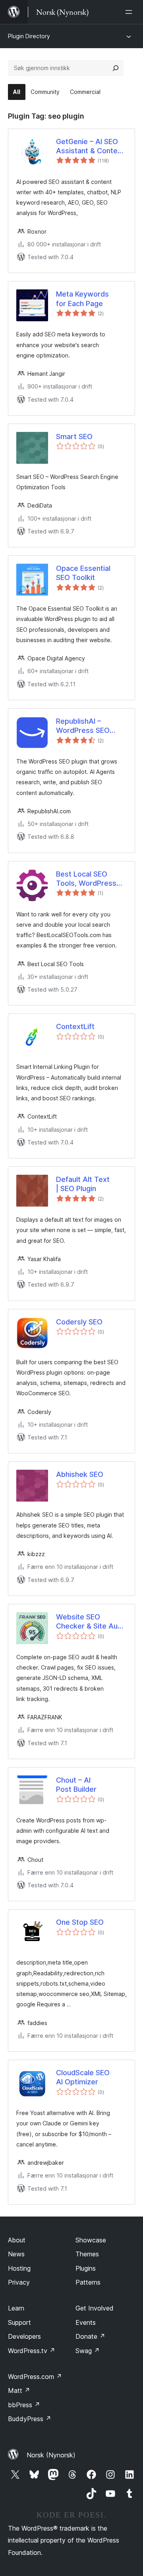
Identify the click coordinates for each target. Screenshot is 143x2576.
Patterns (88, 2282)
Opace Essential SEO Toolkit (83, 573)
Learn (16, 2308)
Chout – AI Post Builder (76, 1785)
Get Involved (95, 2308)
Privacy (19, 2282)
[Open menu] (130, 12)
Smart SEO (74, 436)
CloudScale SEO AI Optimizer (83, 2077)
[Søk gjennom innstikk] (116, 68)
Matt (19, 2390)
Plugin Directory (29, 36)
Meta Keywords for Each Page (82, 299)
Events (86, 2322)
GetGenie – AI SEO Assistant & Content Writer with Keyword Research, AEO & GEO (91, 146)
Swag (88, 2351)
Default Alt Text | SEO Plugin (83, 1184)
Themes (87, 2254)
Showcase (91, 2240)
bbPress (24, 2405)
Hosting (19, 2268)
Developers (24, 2336)
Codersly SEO (79, 1322)
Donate (90, 2336)
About (17, 2240)
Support (19, 2322)
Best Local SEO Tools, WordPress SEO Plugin (86, 879)
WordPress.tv (32, 2351)
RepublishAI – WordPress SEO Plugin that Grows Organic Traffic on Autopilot (86, 726)
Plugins (86, 2268)
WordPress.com (35, 2377)
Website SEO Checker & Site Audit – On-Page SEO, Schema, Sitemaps (91, 1622)
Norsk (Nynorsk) (51, 2455)
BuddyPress (30, 2419)
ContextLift (75, 1026)
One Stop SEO (80, 1922)
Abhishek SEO (80, 1474)
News (16, 2254)
